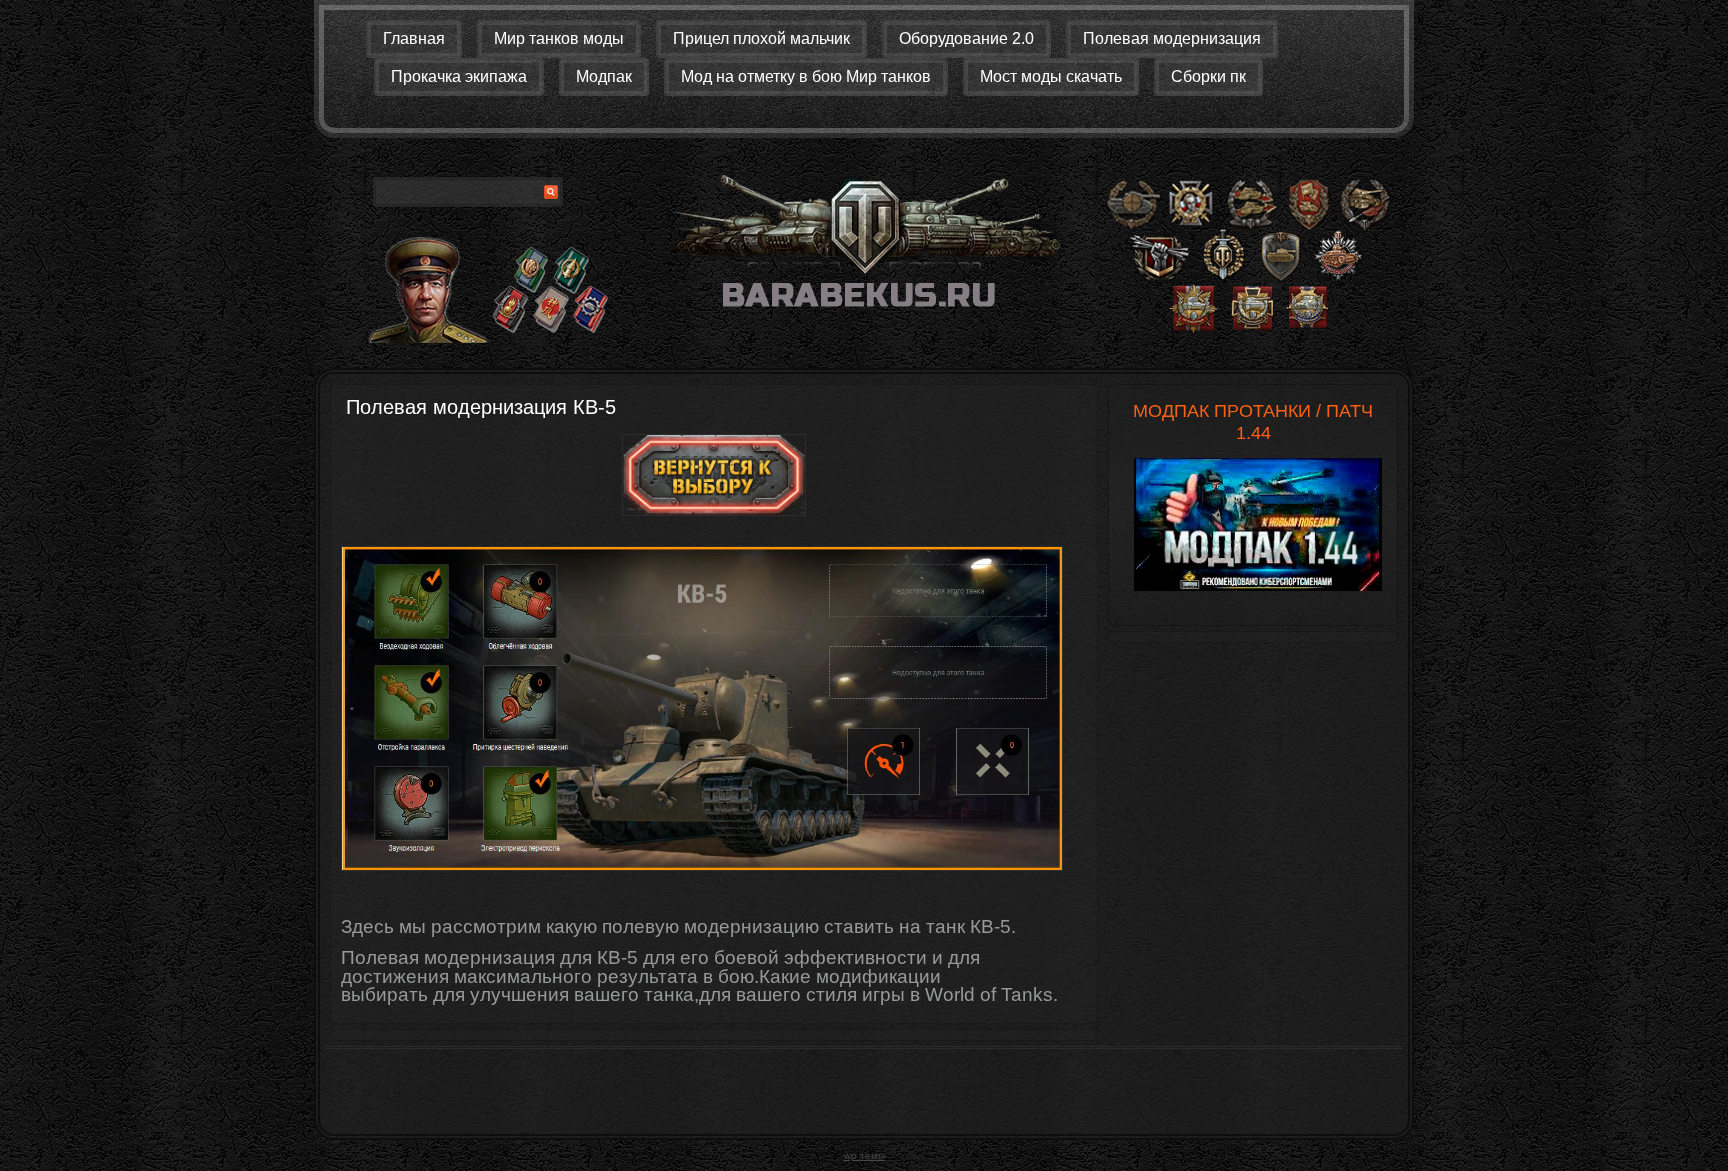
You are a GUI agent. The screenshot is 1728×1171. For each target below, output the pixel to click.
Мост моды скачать (1051, 76)
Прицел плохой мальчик (761, 38)
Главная (414, 38)
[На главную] (864, 248)
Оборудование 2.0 (966, 38)
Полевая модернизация (1172, 38)
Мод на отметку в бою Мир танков (806, 76)
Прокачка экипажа (459, 76)
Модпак (604, 76)
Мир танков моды (559, 38)
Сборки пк (1208, 76)
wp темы (864, 1155)
